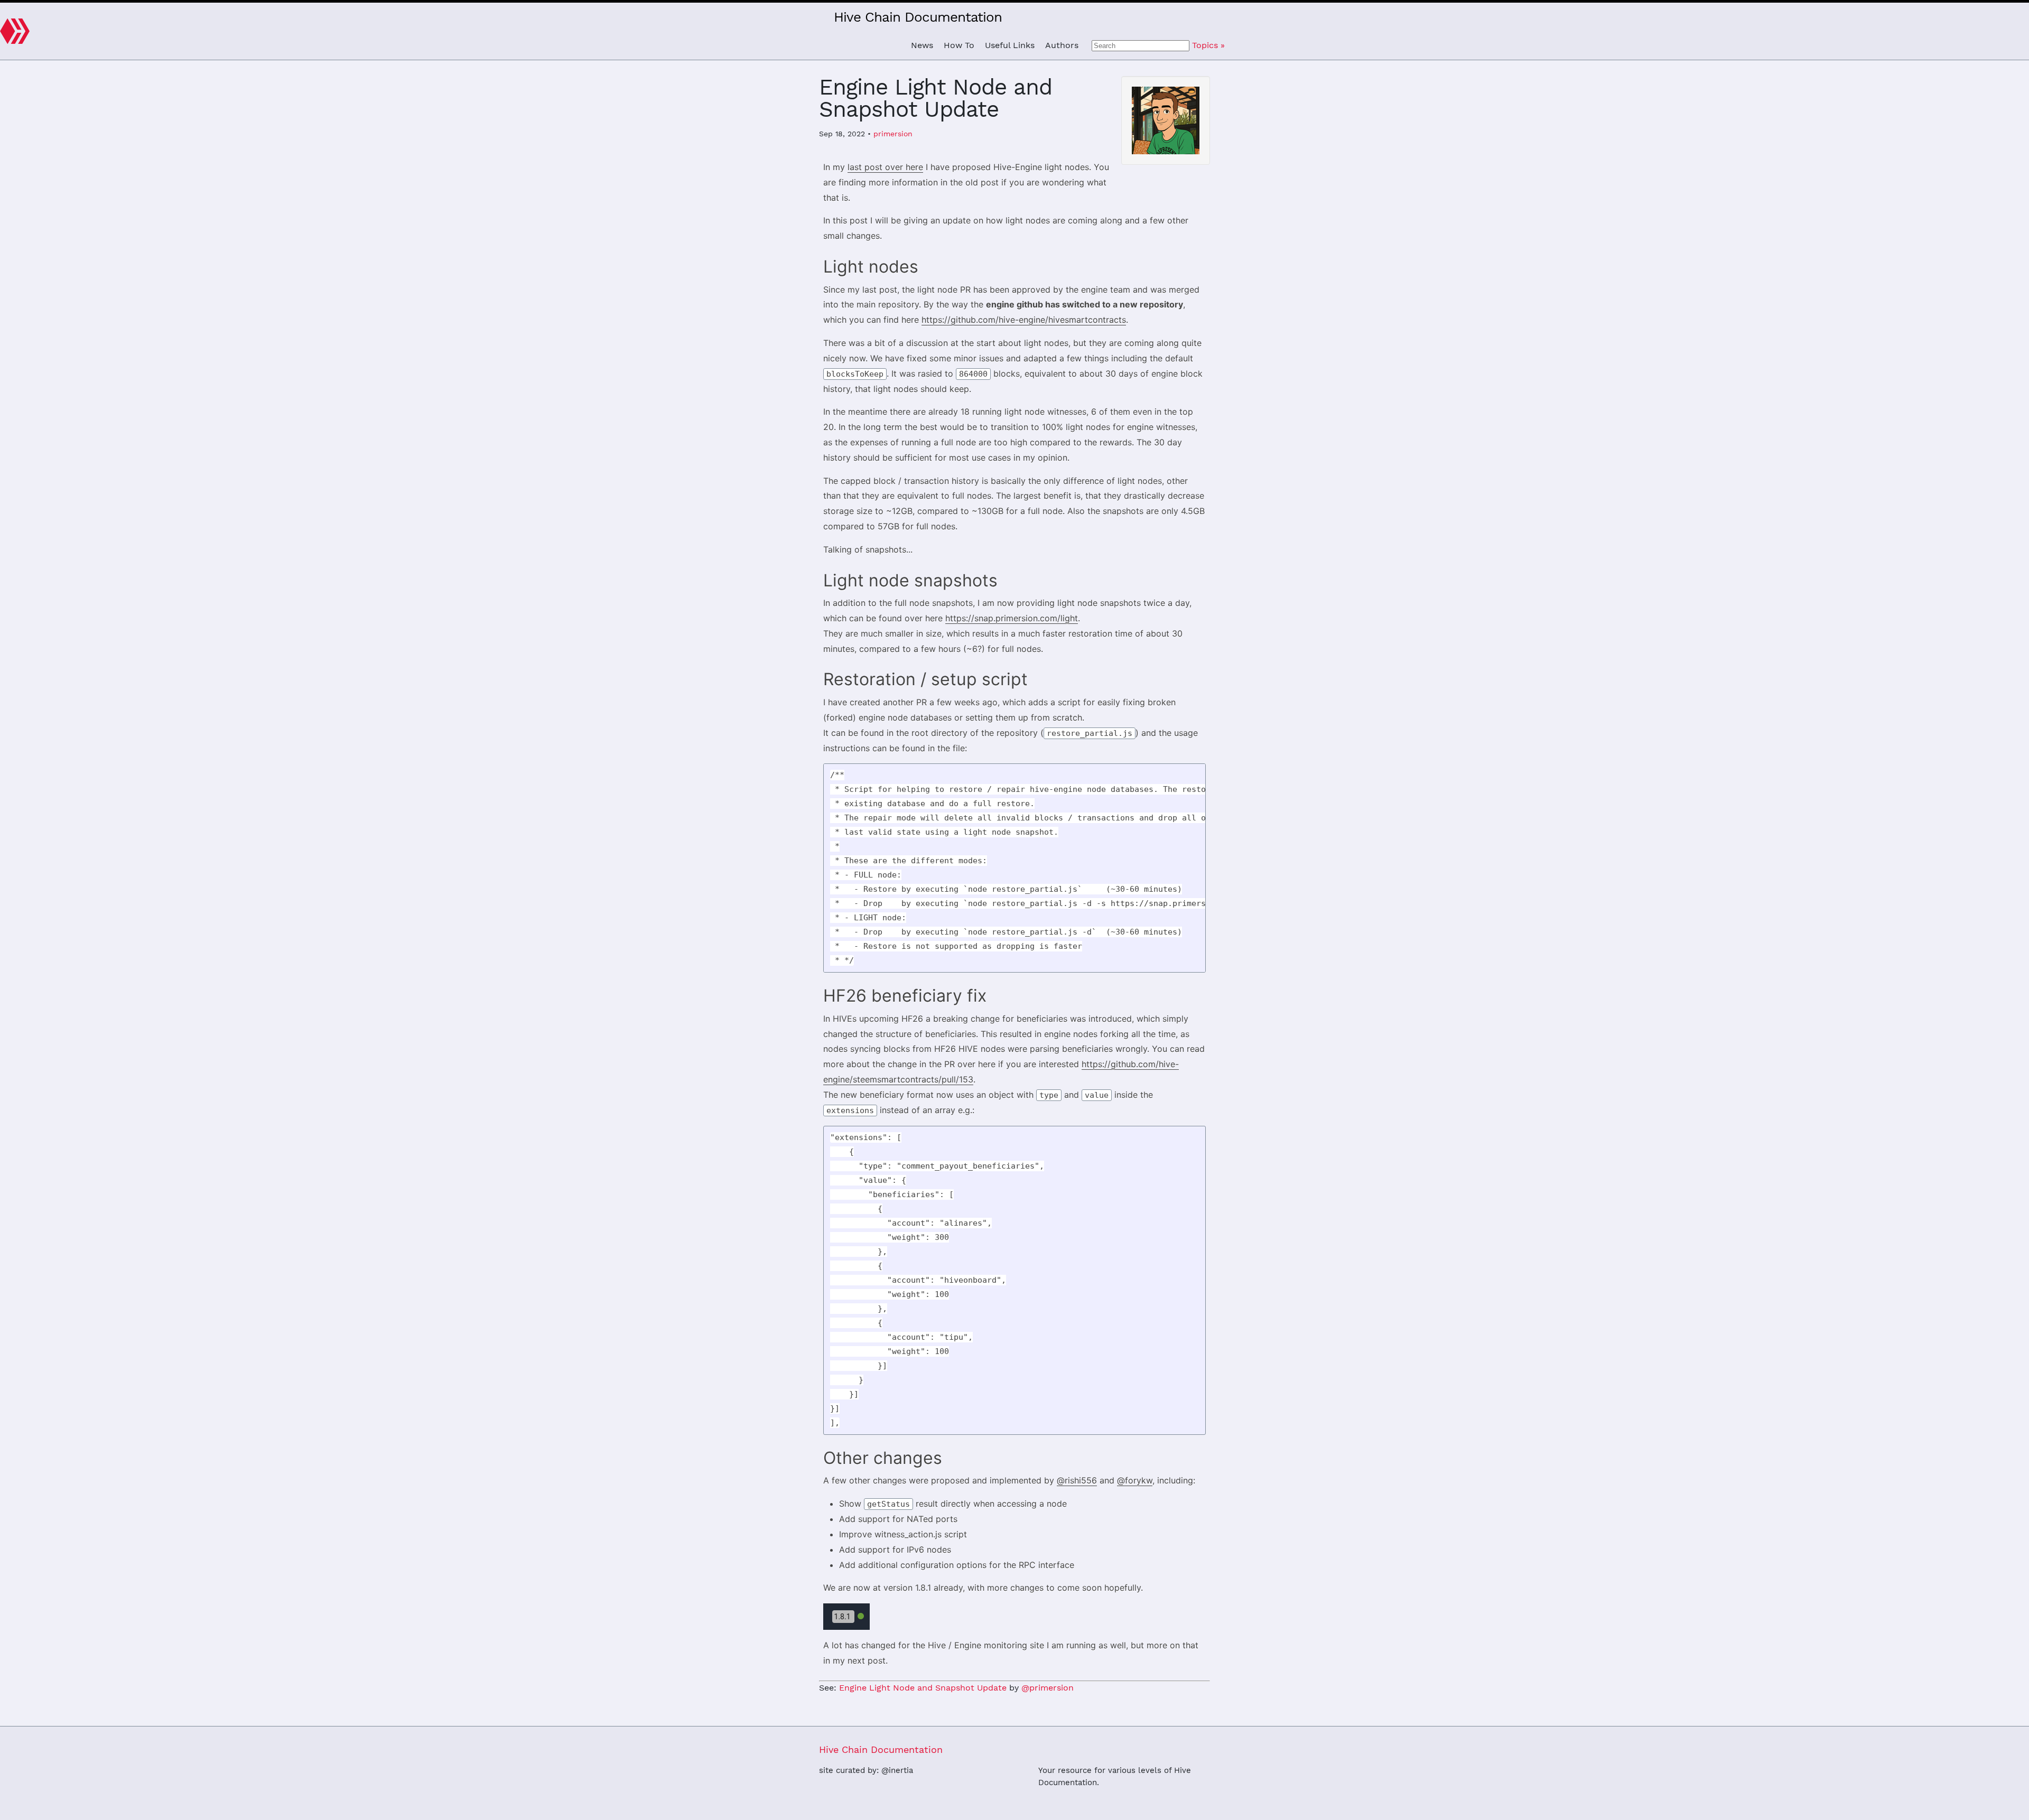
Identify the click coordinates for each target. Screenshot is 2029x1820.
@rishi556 (1077, 1480)
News (922, 45)
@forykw (1135, 1480)
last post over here (885, 167)
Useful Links (1010, 45)
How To (959, 45)
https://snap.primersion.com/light (1012, 618)
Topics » (1208, 45)
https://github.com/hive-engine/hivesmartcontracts (1024, 320)
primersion (893, 134)
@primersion (1048, 1688)
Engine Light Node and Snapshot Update (923, 1688)
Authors (1062, 45)
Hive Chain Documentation (918, 17)
